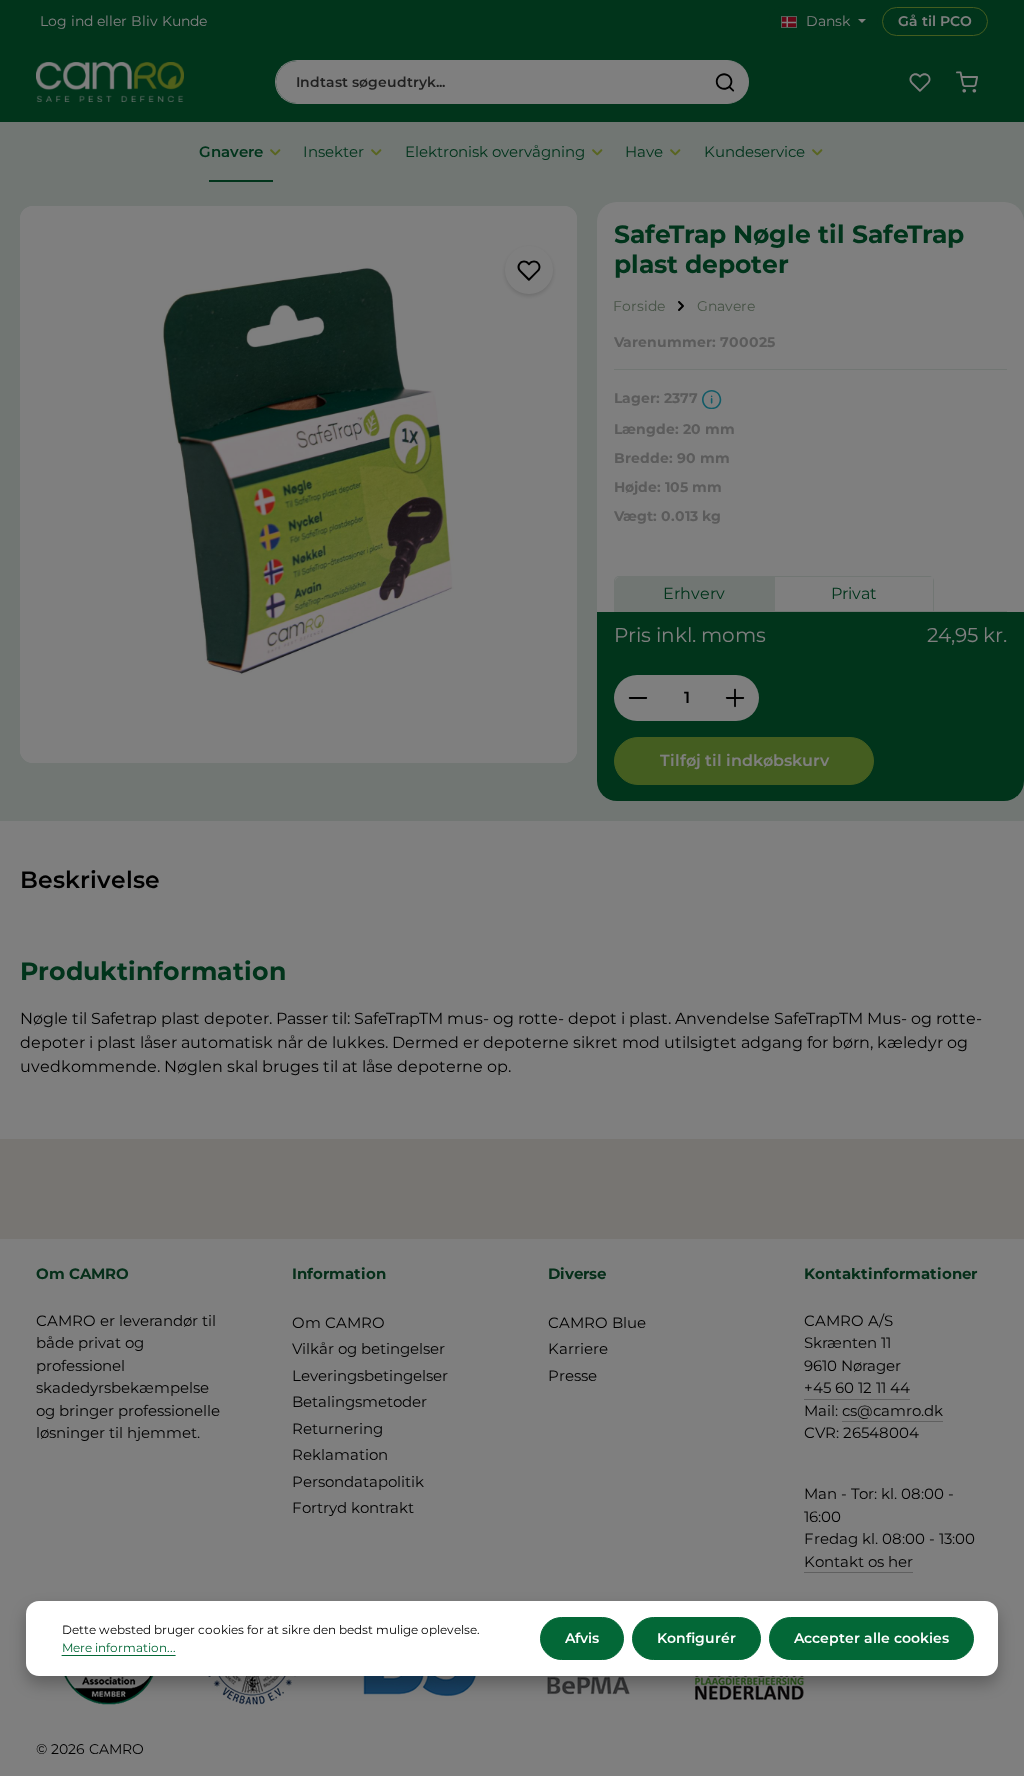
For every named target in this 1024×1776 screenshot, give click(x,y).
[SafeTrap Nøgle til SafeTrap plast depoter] (298, 484)
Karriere (578, 1348)
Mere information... (119, 1647)
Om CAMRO (338, 1322)
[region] (298, 484)
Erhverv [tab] (694, 593)
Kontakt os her (858, 1561)
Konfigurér (696, 1638)
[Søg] (725, 82)
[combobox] (489, 82)
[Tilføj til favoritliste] (529, 270)
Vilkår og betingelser (368, 1348)
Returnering (337, 1428)
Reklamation (340, 1454)
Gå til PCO (935, 21)
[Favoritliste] (919, 82)
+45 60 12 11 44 (857, 1387)
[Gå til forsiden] (110, 82)
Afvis (582, 1638)
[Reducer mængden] (637, 698)
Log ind (66, 21)
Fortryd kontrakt (353, 1507)
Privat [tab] (854, 593)
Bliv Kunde (169, 21)
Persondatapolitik (358, 1481)
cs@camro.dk (892, 1410)
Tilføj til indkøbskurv (744, 760)
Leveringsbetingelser (370, 1375)
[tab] (90, 880)
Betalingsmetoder (359, 1401)
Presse (572, 1375)
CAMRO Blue (597, 1322)
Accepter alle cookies (871, 1638)
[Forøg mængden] (735, 698)
